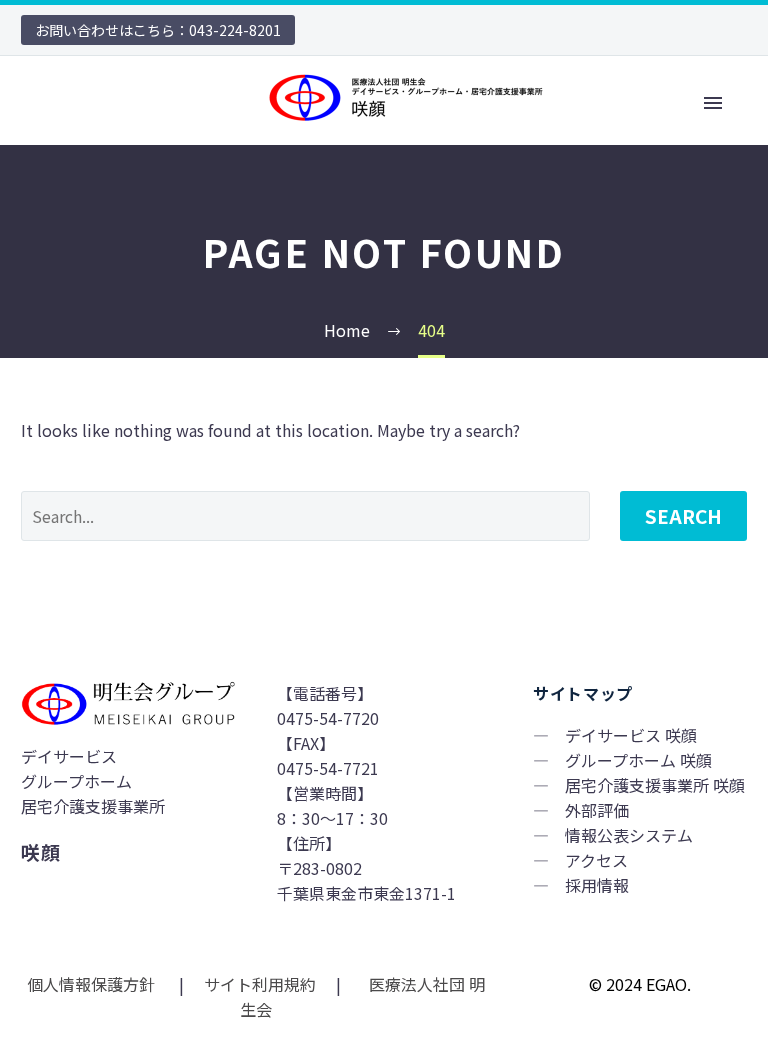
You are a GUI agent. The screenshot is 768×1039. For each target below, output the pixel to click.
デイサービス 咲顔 (631, 735)
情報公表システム (629, 835)
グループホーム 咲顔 (638, 760)
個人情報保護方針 (93, 984)
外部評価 (597, 810)
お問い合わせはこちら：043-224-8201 (158, 30)
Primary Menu (713, 103)
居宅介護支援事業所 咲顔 (655, 785)
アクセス (596, 860)
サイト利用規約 (258, 984)
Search (683, 515)
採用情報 (597, 885)
